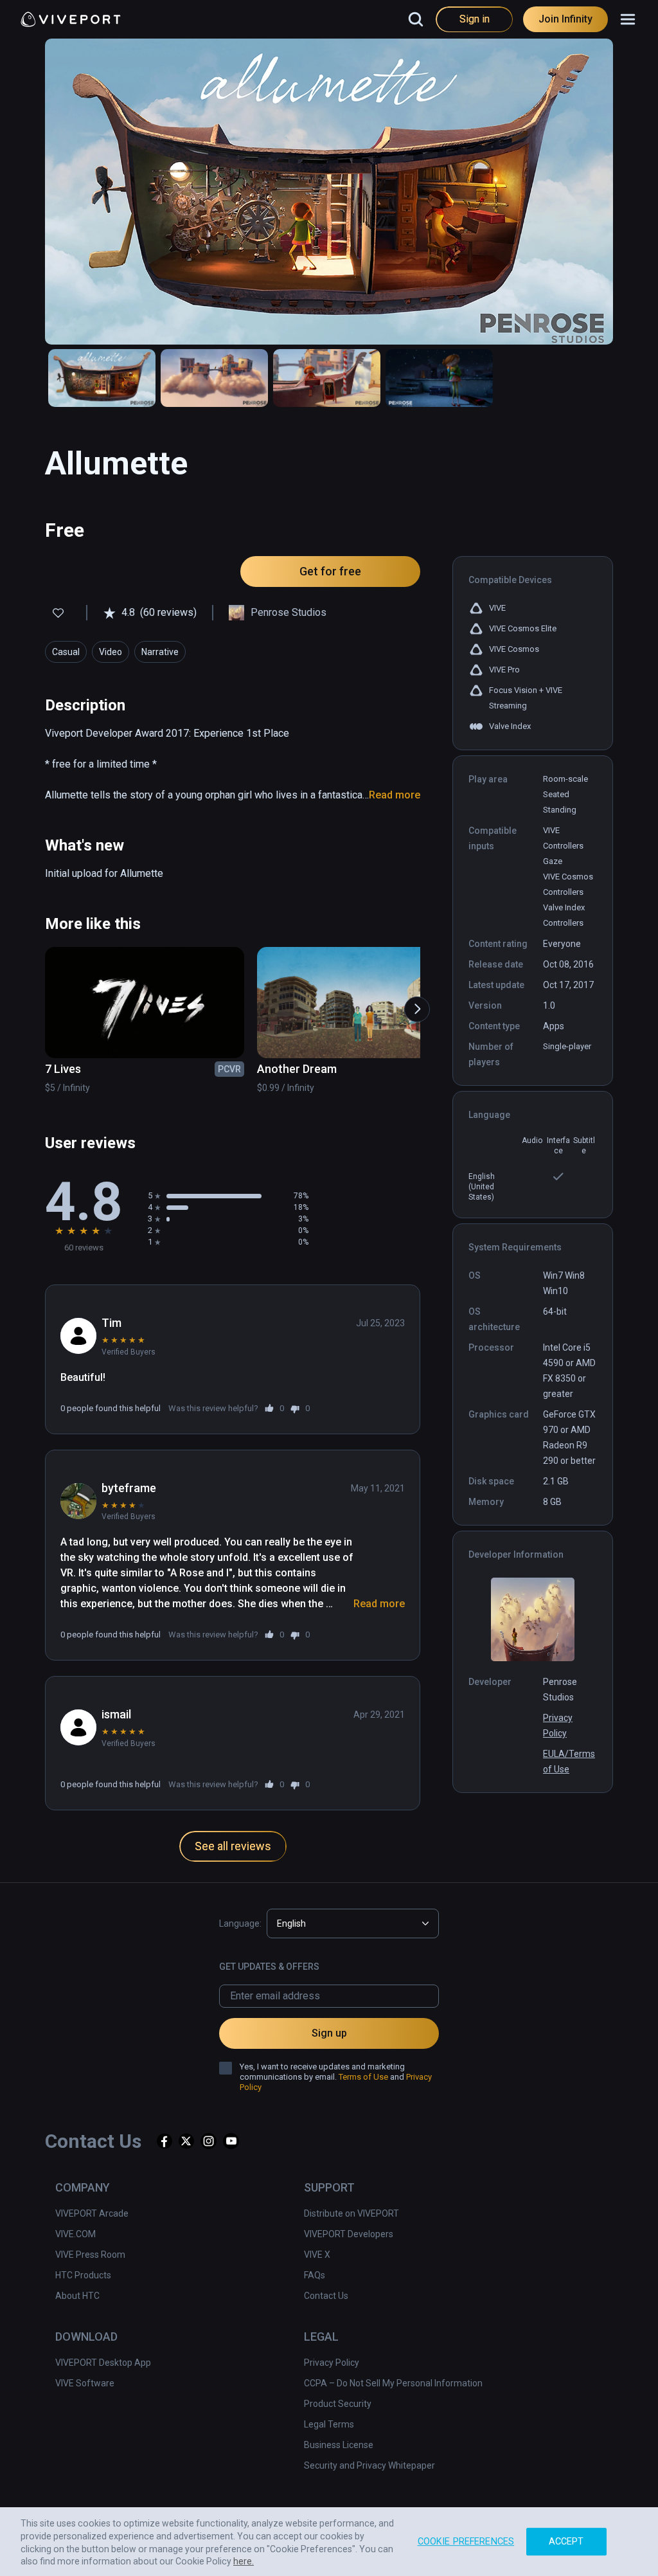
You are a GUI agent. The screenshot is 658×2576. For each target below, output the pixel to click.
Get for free (330, 571)
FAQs (315, 2275)
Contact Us (326, 2296)
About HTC (77, 2296)
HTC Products (83, 2275)
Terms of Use (363, 2077)
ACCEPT (566, 2540)
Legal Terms (329, 2424)
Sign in (475, 19)
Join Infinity (565, 19)
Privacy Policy (558, 1725)
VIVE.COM (76, 2234)
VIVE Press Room (90, 2255)
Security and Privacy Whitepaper (369, 2465)
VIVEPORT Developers (349, 2234)
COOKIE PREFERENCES (466, 2540)
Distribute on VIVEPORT (351, 2213)
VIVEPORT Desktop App (103, 2363)
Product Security (338, 2404)
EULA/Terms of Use (569, 1761)
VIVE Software (85, 2383)
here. (244, 2560)
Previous (40, 1003)
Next (411, 1003)
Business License (339, 2445)
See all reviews (233, 1846)
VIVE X (317, 2255)
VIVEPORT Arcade (92, 2213)
